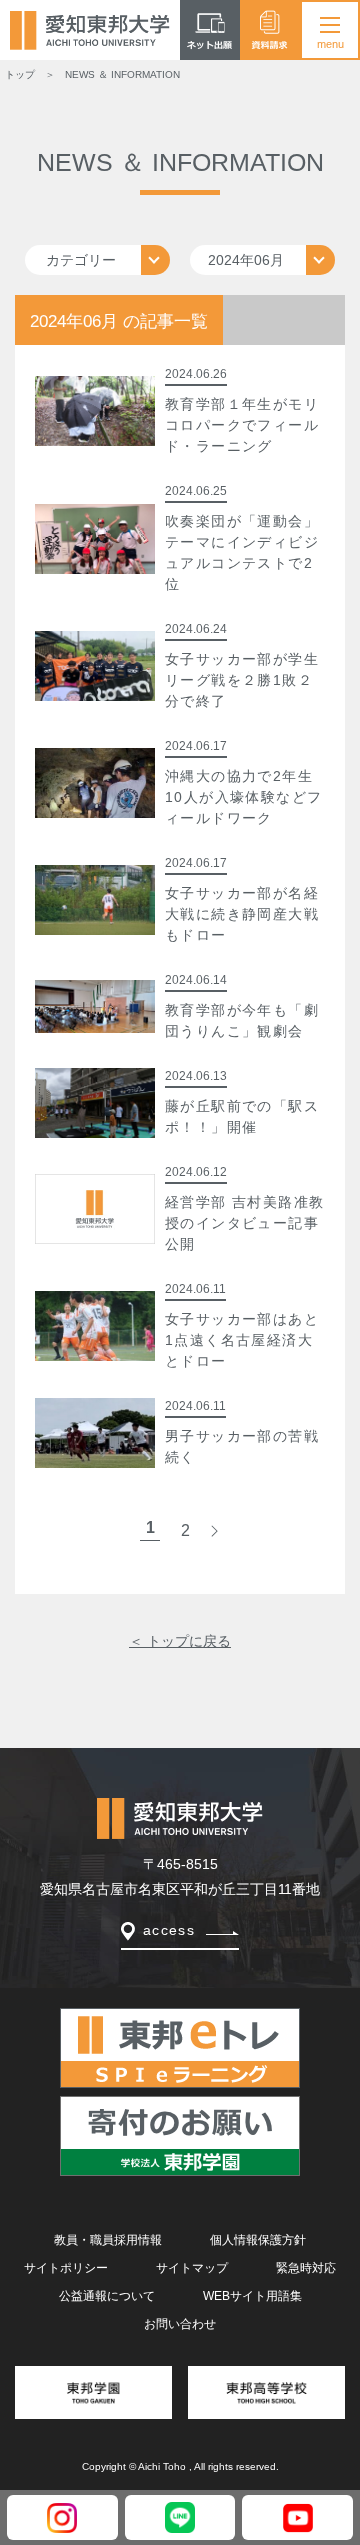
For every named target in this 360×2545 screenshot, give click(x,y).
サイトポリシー (66, 2268)
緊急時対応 (306, 2268)
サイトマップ (192, 2268)
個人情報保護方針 (258, 2240)
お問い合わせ (180, 2324)
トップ (20, 74)
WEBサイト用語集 (252, 2296)
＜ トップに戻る (180, 1641)
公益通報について (107, 2296)
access (169, 1930)
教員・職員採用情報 (108, 2240)
